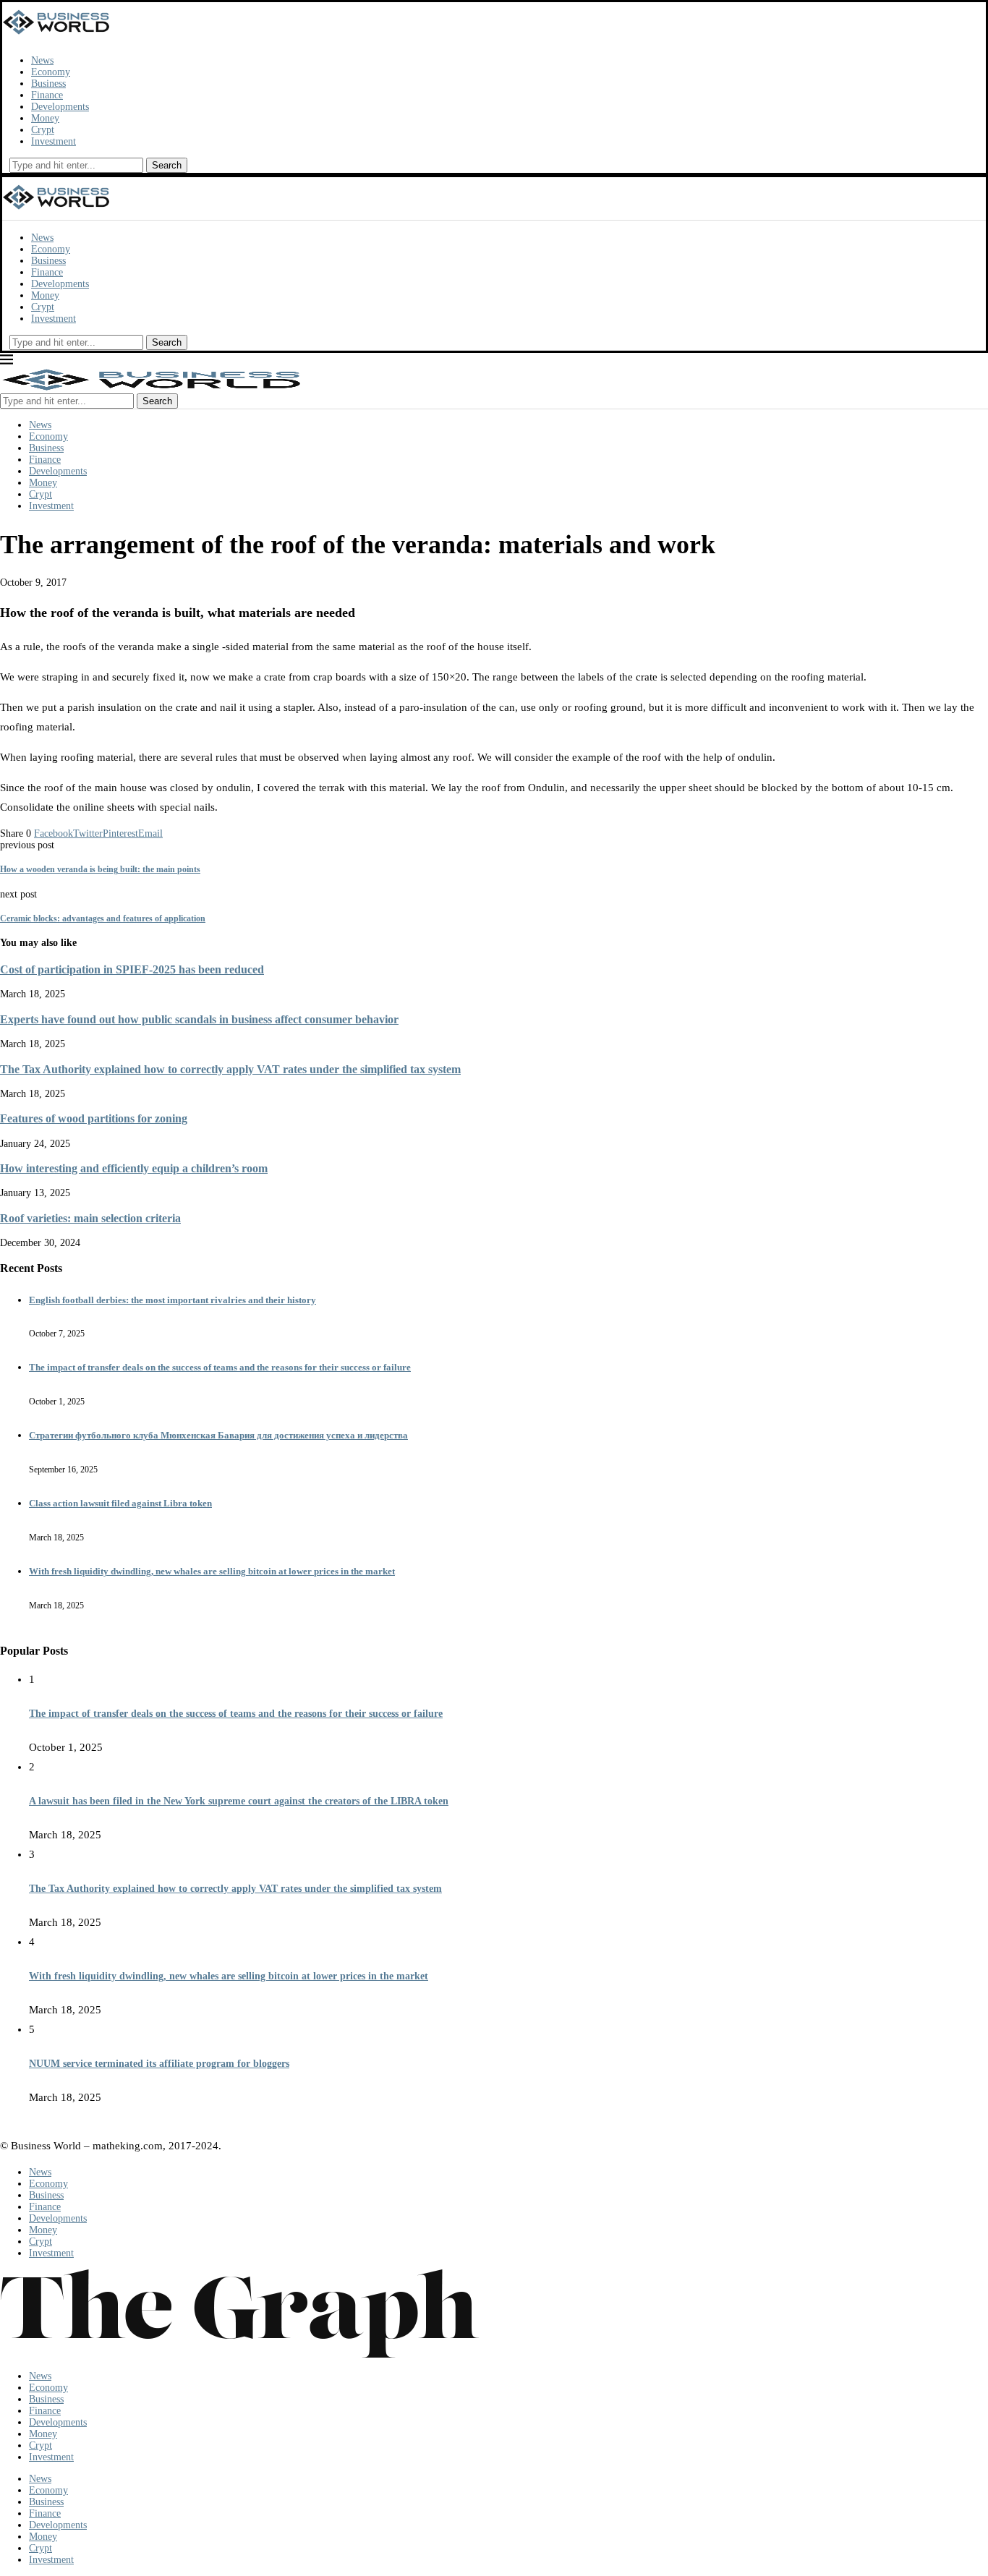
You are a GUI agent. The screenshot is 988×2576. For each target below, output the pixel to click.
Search (167, 165)
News (42, 60)
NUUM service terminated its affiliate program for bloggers (159, 2064)
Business (48, 84)
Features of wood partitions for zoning (94, 1118)
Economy (51, 72)
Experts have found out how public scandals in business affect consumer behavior (199, 1019)
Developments (60, 107)
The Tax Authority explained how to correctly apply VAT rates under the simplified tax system (230, 1069)
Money (45, 118)
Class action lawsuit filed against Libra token (120, 1503)
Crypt (43, 130)
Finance (47, 95)
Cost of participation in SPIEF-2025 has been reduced (132, 969)
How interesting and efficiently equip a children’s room (134, 1168)
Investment (54, 141)
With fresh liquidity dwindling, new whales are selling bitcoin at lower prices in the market (212, 1571)
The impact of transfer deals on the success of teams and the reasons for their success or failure (220, 1367)
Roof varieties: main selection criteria (90, 1218)
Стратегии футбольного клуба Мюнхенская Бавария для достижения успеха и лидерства (218, 1435)
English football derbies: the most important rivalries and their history (173, 1300)
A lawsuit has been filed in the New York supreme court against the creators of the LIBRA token (239, 1801)
